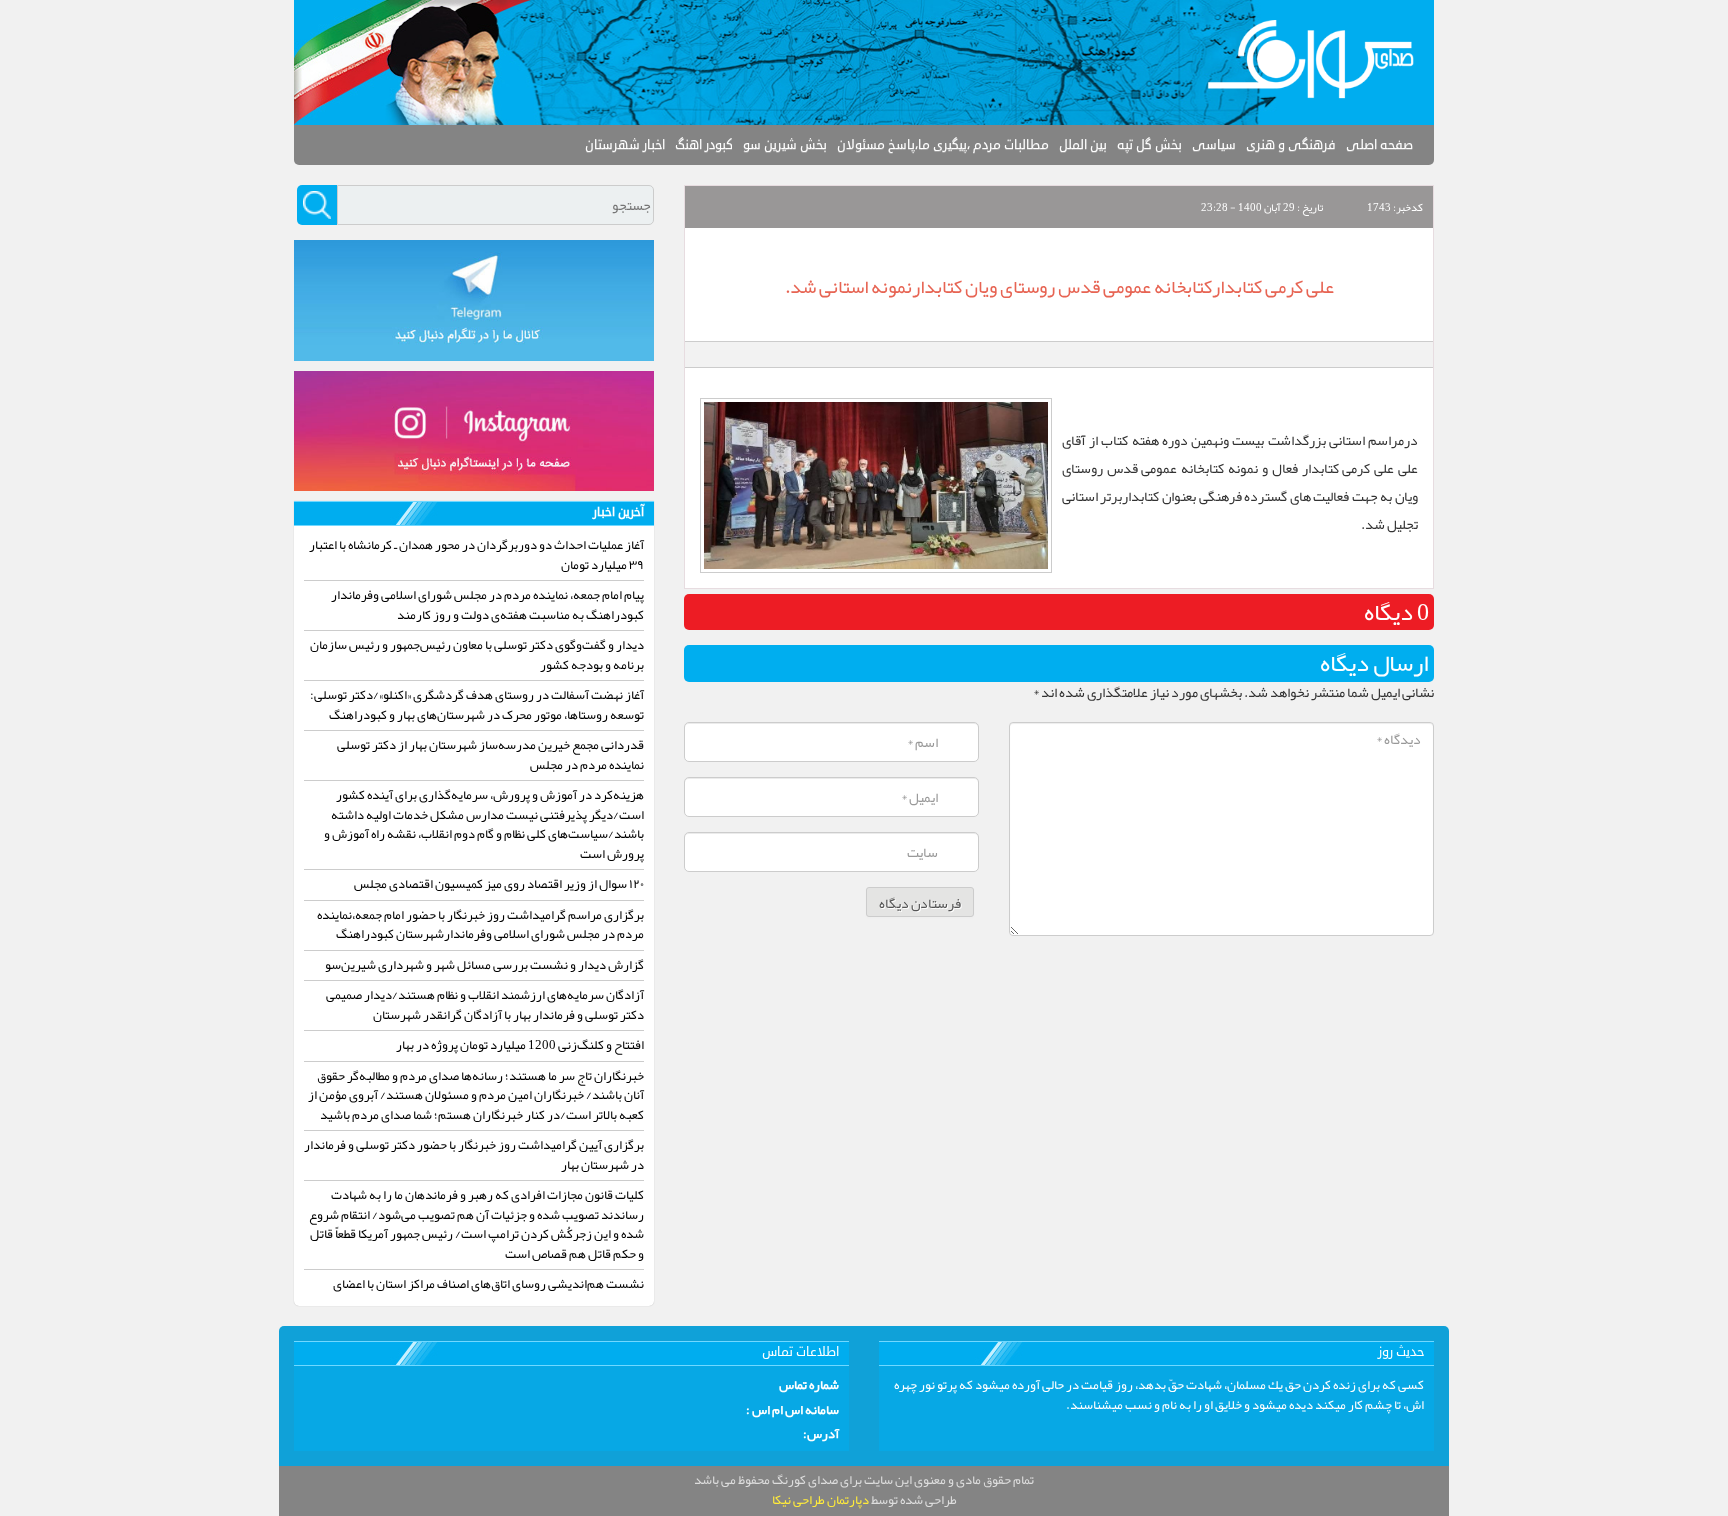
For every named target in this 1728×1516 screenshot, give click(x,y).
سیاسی (1214, 145)
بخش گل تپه (1149, 145)
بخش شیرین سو (785, 145)
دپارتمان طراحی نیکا (820, 1500)
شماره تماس (809, 1386)
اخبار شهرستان (625, 145)
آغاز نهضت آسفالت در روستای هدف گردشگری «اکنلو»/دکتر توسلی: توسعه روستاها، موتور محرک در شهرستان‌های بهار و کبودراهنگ (477, 705)
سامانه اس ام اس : (792, 1411)
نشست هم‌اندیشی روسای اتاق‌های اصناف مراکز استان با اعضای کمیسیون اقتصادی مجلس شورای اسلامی (488, 1294)
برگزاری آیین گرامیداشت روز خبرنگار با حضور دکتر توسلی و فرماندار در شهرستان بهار (474, 1155)
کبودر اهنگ (704, 145)
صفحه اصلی (1379, 145)
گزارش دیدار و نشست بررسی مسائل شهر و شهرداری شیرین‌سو (484, 965)
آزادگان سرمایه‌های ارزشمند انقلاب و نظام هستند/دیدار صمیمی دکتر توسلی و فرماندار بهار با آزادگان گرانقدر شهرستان (485, 1005)
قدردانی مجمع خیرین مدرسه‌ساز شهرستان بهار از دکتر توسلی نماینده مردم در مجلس (490, 755)
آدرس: (821, 1435)
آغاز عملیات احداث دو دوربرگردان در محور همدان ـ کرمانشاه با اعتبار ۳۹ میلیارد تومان (476, 555)
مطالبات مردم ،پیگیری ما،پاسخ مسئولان (943, 145)
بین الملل (1083, 145)
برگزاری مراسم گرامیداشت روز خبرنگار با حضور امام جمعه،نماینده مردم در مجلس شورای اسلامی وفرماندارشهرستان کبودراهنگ (480, 925)
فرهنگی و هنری (1291, 145)
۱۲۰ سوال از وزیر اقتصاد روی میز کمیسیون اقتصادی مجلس (499, 884)
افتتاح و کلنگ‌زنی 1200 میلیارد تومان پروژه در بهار (520, 1045)
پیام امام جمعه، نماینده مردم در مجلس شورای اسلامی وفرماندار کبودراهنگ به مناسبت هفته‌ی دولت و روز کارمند (487, 605)
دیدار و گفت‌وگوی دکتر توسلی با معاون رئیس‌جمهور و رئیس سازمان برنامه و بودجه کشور (477, 655)
